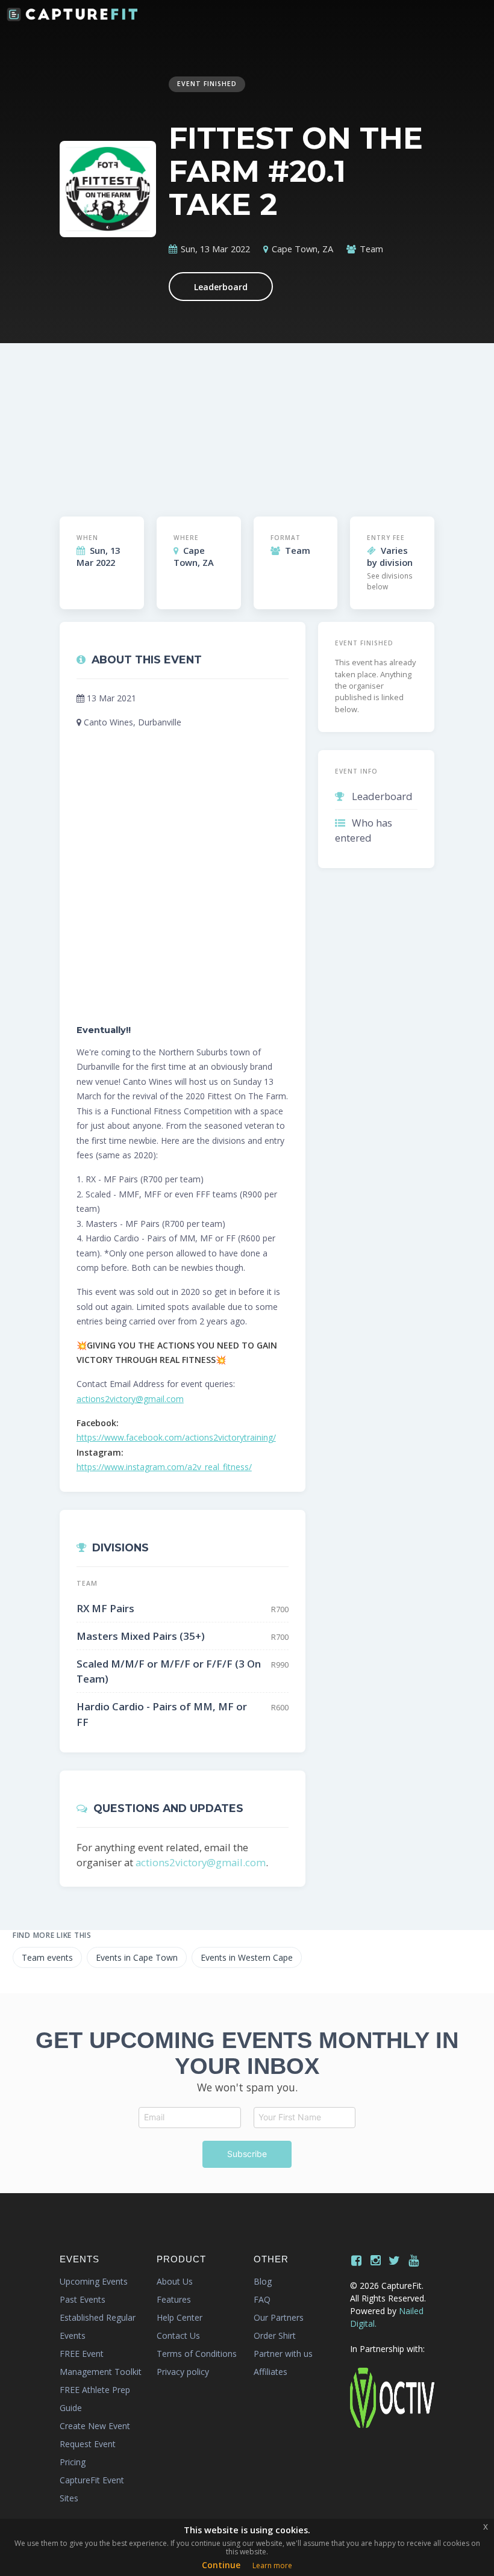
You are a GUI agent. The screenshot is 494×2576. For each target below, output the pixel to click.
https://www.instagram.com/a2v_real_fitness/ (164, 1467)
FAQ (262, 2299)
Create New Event (95, 2426)
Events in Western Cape (247, 1957)
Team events (47, 1957)
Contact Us (178, 2335)
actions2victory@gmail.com (130, 1399)
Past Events (83, 2299)
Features (174, 2299)
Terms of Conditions (197, 2354)
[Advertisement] (247, 420)
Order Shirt (275, 2335)
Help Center (180, 2317)
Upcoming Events (94, 2281)
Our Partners (279, 2317)
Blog (263, 2281)
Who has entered (364, 830)
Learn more (272, 2565)
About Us (175, 2281)
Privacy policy (183, 2372)
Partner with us (283, 2354)
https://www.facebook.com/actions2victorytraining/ (176, 1437)
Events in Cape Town (137, 1957)
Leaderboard (221, 287)
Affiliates (270, 2372)
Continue (221, 2565)
